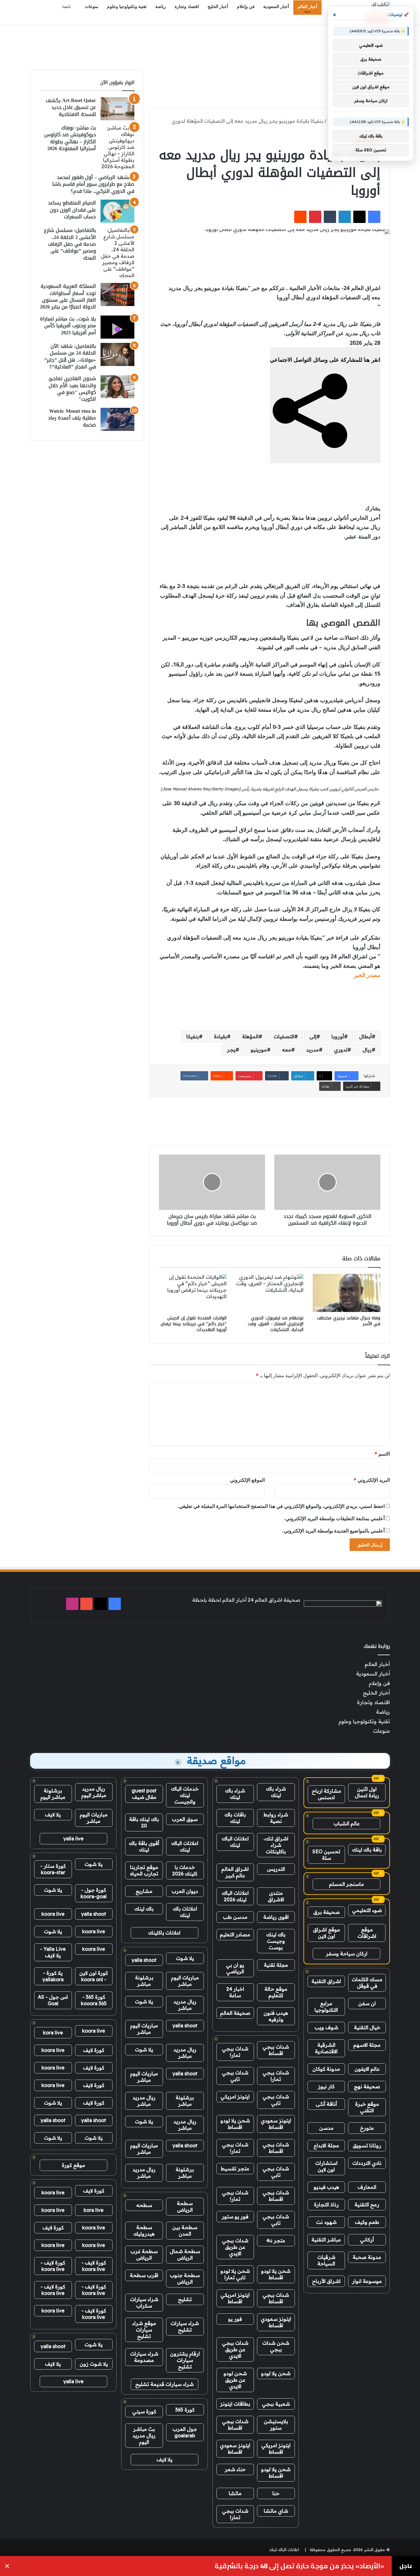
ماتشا (235, 2493)
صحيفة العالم (235, 2013)
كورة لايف (94, 2050)
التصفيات (284, 1036)
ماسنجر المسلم (347, 1884)
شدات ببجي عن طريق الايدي (235, 2247)
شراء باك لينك (276, 1792)
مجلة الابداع (326, 2145)
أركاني (367, 2240)
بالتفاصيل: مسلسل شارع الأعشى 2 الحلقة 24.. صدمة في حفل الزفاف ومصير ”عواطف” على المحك (70, 244)
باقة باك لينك (367, 1850)
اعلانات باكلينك (164, 1933)
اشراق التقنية (326, 1981)
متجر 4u (276, 2240)
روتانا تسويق (367, 2145)
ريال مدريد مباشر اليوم (94, 1792)
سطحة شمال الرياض (185, 2254)
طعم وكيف (367, 2222)
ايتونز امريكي (235, 2097)
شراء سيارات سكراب (144, 2302)
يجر (231, 1050)
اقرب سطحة (144, 2275)
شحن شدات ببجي (276, 2346)
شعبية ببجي (276, 2404)
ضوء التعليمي (367, 1910)
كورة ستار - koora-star (53, 1869)
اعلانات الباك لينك (235, 1842)
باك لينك (144, 1909)
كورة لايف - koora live (94, 2266)
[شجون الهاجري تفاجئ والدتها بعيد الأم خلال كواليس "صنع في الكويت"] (117, 387)
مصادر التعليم (235, 1934)
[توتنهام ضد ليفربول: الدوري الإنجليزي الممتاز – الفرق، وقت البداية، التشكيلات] (270, 1293)
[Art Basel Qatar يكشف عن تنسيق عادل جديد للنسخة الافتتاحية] (117, 109)
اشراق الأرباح (326, 2281)
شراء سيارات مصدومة (144, 2357)
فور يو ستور (235, 2216)
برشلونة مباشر (144, 1981)
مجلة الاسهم (367, 2045)
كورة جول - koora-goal (94, 1893)
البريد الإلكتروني (372, 1480)
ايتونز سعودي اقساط (276, 2124)
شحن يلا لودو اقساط (235, 2124)
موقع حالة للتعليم (276, 1992)
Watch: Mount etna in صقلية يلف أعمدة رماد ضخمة (72, 418)
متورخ (367, 2128)
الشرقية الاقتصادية (326, 2048)
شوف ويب (326, 2027)
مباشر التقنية (326, 2240)
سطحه (144, 2205)
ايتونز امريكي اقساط (235, 2298)
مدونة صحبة (367, 2257)
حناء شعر (235, 2469)
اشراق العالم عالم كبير (235, 1872)
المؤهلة (250, 1036)
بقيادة (220, 1036)
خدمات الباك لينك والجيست (185, 1795)
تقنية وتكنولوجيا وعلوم (127, 7)
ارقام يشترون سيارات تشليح (185, 2360)
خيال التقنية (367, 2027)
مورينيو (259, 1050)
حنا (276, 2493)
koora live (53, 1914)
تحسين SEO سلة (326, 1855)
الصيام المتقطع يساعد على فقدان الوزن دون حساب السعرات (72, 210)
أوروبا (338, 1036)
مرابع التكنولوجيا (326, 2007)
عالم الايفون (367, 2069)
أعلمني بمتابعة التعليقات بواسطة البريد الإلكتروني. (334, 1518)
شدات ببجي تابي (235, 2076)
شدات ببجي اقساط (276, 2050)
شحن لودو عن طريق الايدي (235, 2380)
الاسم (382, 1454)
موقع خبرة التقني (367, 2107)
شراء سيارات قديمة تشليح (164, 2384)
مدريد (313, 1050)
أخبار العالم (307, 7)
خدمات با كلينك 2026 (185, 1870)
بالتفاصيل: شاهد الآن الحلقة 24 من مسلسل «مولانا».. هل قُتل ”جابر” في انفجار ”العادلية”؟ (70, 356)
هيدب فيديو (326, 2187)
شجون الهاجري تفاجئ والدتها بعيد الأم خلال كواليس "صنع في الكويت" (72, 389)
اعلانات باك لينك (185, 1912)
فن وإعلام (246, 7)
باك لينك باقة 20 (144, 1822)
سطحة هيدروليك (144, 2230)
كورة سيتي (144, 2411)
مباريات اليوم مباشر (185, 1981)
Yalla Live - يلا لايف (53, 1952)
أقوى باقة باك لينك (144, 1846)
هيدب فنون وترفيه (276, 2016)
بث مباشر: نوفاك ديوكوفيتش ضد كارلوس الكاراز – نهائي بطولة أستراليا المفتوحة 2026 (70, 138)
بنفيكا (193, 1036)
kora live (53, 2033)
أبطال (365, 1036)
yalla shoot (144, 1960)
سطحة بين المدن (185, 2230)
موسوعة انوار (367, 2281)
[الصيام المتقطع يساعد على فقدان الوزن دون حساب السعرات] (117, 211)
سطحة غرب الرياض (144, 2254)
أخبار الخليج (218, 7)
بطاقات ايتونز (235, 2404)
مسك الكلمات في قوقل (367, 1983)
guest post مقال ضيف (144, 1794)
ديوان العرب (185, 1891)
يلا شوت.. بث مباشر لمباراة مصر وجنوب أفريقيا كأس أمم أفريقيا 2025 (68, 326)
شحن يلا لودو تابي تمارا (235, 2274)
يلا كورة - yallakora (53, 1976)
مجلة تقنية (276, 1965)
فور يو (235, 2319)
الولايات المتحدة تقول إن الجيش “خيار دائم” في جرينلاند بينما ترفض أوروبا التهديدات (194, 1324)
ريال (367, 1050)
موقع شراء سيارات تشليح (144, 2330)
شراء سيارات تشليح (185, 2326)
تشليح (185, 2299)
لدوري (341, 1050)
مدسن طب (235, 1917)
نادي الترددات (367, 2163)
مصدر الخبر (367, 975)
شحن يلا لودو (276, 2373)
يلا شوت (185, 1958)
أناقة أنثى (326, 2104)
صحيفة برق (327, 1912)
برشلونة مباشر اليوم (53, 1794)
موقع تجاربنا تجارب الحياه (144, 1870)
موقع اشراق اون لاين (327, 1933)
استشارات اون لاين (326, 2166)
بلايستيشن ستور (276, 2425)
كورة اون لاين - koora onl (94, 1976)
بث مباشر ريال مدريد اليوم (144, 2435)
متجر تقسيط (235, 2169)
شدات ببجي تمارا (235, 2052)
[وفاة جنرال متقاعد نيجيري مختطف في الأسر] (347, 1293)
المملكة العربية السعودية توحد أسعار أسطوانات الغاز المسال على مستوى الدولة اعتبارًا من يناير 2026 (68, 296)
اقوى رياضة (276, 1917)
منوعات (92, 7)
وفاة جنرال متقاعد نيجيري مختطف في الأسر (349, 1321)
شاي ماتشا (276, 2511)
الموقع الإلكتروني (247, 1480)
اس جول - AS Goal (53, 2000)
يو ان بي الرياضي (235, 1968)
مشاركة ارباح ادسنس (327, 1794)
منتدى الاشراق (276, 1896)
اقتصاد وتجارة (187, 7)
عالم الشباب (347, 1823)
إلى (313, 1036)
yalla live (73, 1839)
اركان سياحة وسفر (347, 1954)
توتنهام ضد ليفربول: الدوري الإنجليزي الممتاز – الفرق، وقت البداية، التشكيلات (276, 1324)
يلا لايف (164, 2459)
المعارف (367, 2187)
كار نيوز (326, 2086)
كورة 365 (185, 2410)
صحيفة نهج (367, 2086)
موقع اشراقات (367, 1933)
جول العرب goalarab (185, 2432)
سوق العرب (185, 1819)
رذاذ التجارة (326, 2204)
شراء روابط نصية (276, 1818)
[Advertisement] (210, 45)
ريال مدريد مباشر (185, 2005)
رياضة (161, 7)
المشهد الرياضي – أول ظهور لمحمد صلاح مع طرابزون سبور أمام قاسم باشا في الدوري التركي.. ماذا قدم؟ (93, 184)
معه (287, 1050)
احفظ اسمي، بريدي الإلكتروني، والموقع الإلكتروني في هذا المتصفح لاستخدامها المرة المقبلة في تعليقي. (281, 1506)
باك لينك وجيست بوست (276, 1941)
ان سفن (367, 2003)
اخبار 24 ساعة (235, 1992)
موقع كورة (73, 2165)
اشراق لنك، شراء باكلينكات (276, 1845)
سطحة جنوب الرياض (185, 2278)
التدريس (276, 1869)
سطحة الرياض (185, 2206)
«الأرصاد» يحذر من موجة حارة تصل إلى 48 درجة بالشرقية (299, 2566)
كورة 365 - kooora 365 (94, 2000)
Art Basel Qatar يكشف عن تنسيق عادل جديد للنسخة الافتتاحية (71, 107)
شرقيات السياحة (326, 2260)
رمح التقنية (367, 2204)
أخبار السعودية (276, 7)
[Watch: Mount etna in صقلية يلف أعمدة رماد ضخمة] (117, 419)
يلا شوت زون (94, 2364)
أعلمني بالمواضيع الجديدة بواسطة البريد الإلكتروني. (333, 1531)
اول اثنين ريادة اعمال (367, 1792)
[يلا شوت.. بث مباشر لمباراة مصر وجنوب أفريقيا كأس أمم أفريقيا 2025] (117, 327)
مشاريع (144, 1891)
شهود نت (326, 2222)
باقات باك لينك (235, 1818)
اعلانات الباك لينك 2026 (235, 1896)
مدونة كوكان (326, 2069)
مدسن (326, 2128)
